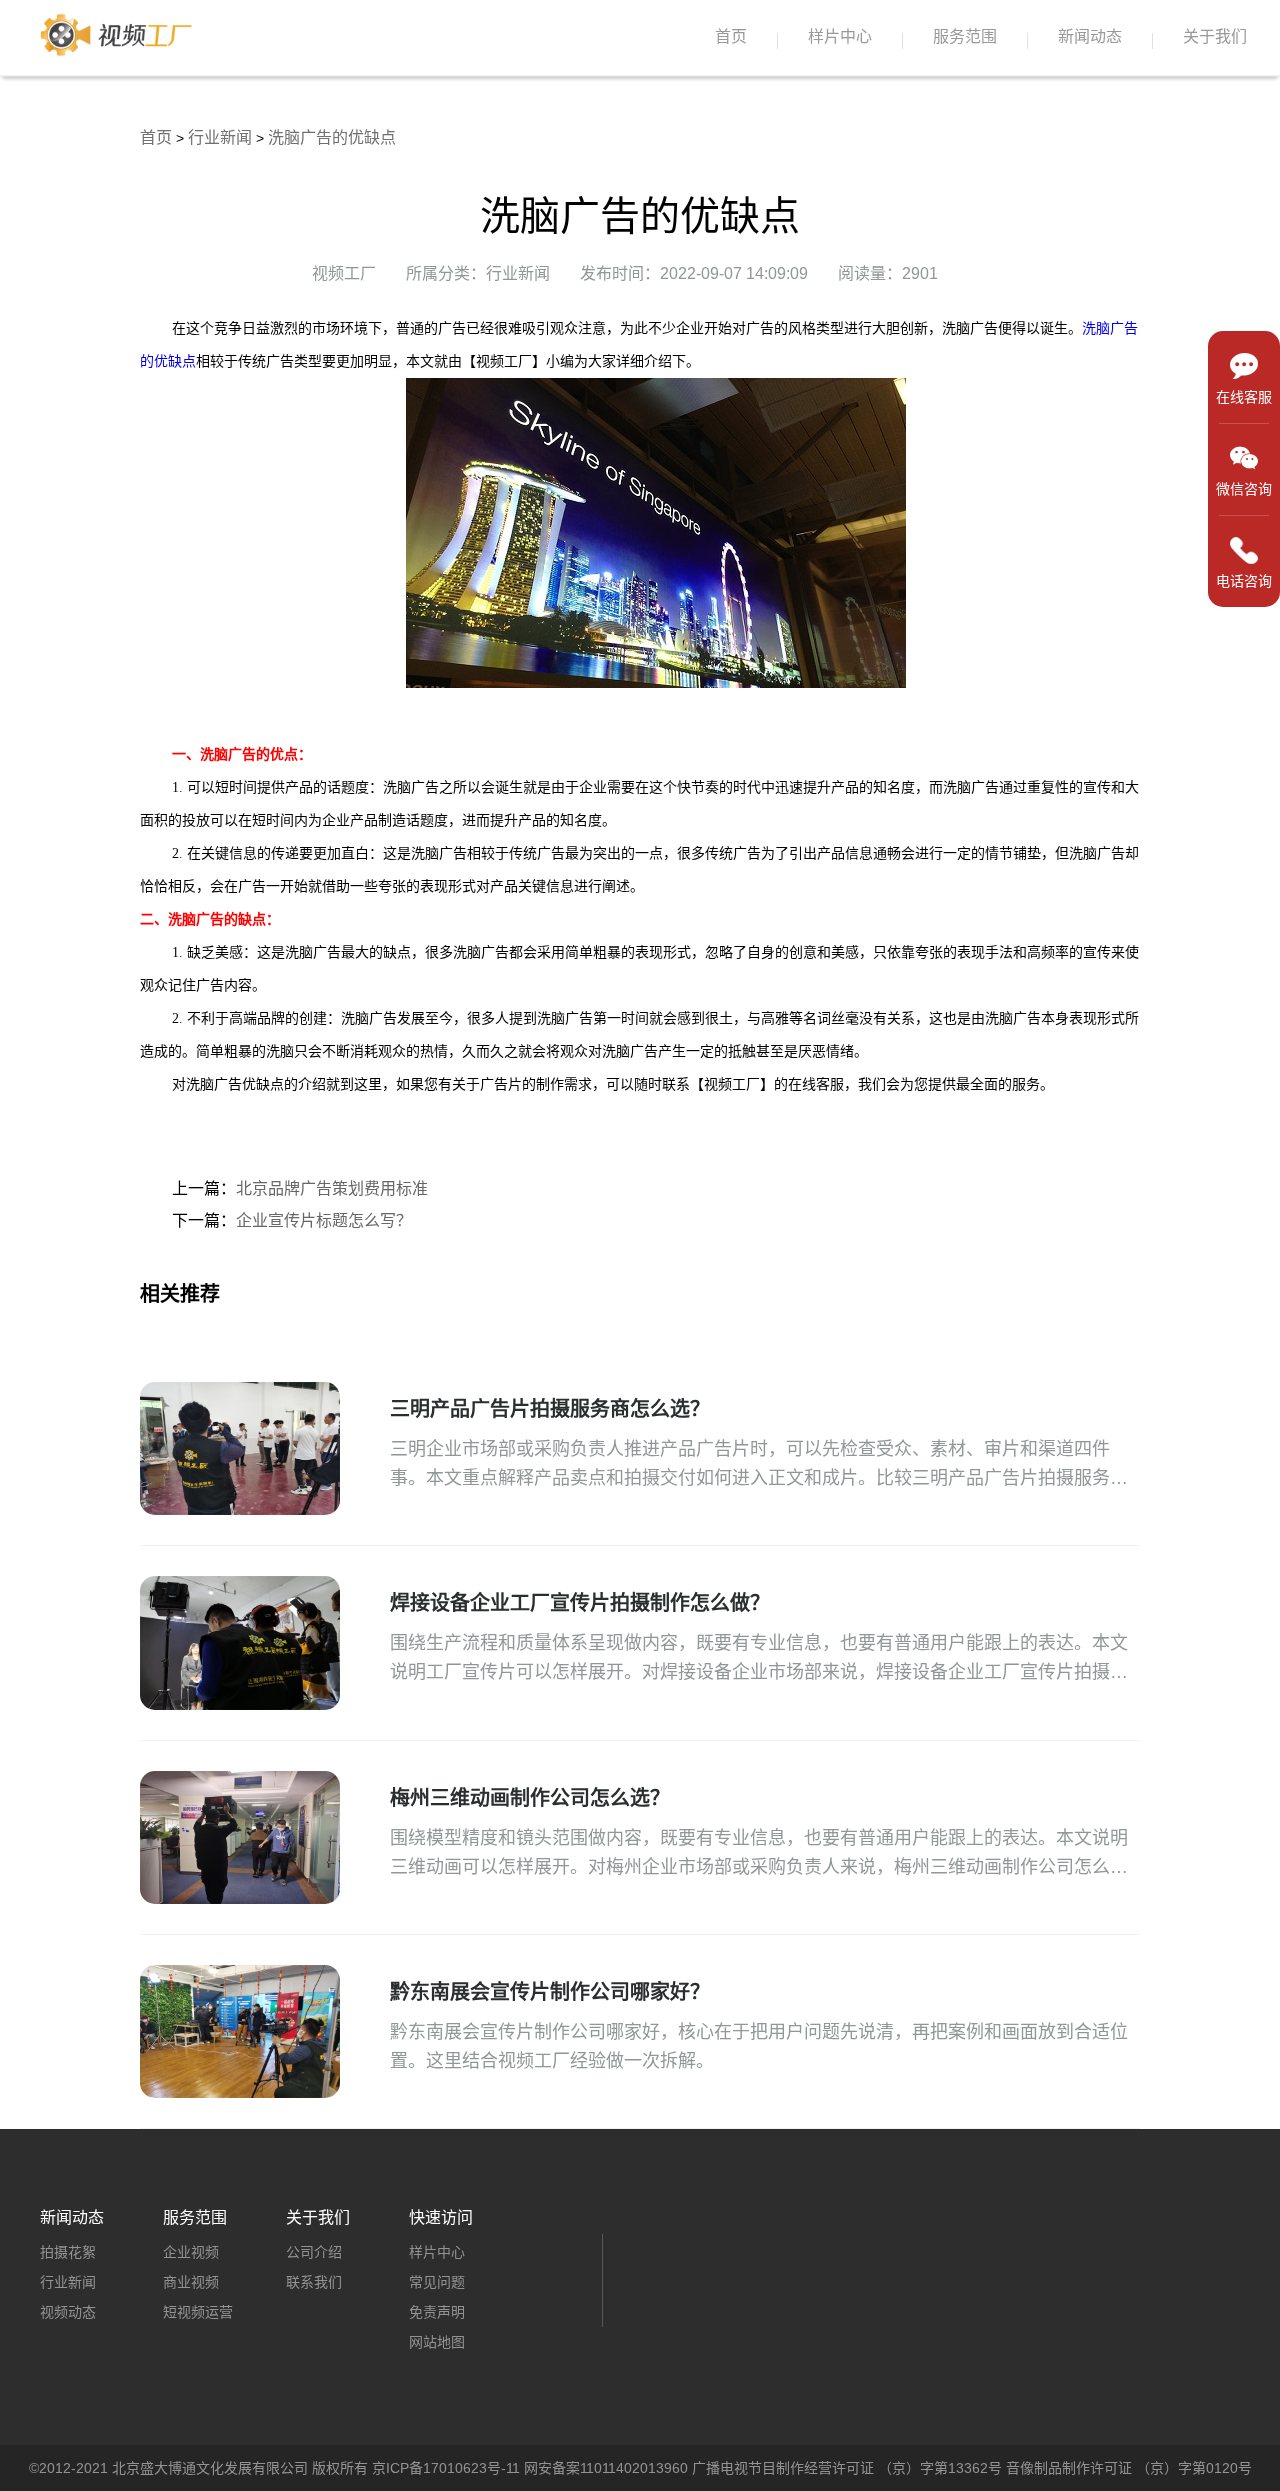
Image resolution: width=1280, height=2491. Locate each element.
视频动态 (68, 2312)
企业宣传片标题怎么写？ (324, 1220)
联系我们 (314, 2282)
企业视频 (191, 2252)
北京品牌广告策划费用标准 (332, 1188)
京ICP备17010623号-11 (446, 2468)
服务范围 (965, 36)
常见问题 (437, 2282)
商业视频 (191, 2282)
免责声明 (437, 2312)
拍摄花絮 (68, 2252)
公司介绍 (314, 2252)
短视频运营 (198, 2312)
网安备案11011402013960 (606, 2468)
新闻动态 (1090, 36)
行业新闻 (220, 137)
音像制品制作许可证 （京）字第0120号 (1129, 2468)
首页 (731, 36)
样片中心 (840, 36)
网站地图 (437, 2342)
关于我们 (1215, 36)
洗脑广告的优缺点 (332, 137)
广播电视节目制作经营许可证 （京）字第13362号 (847, 2468)
